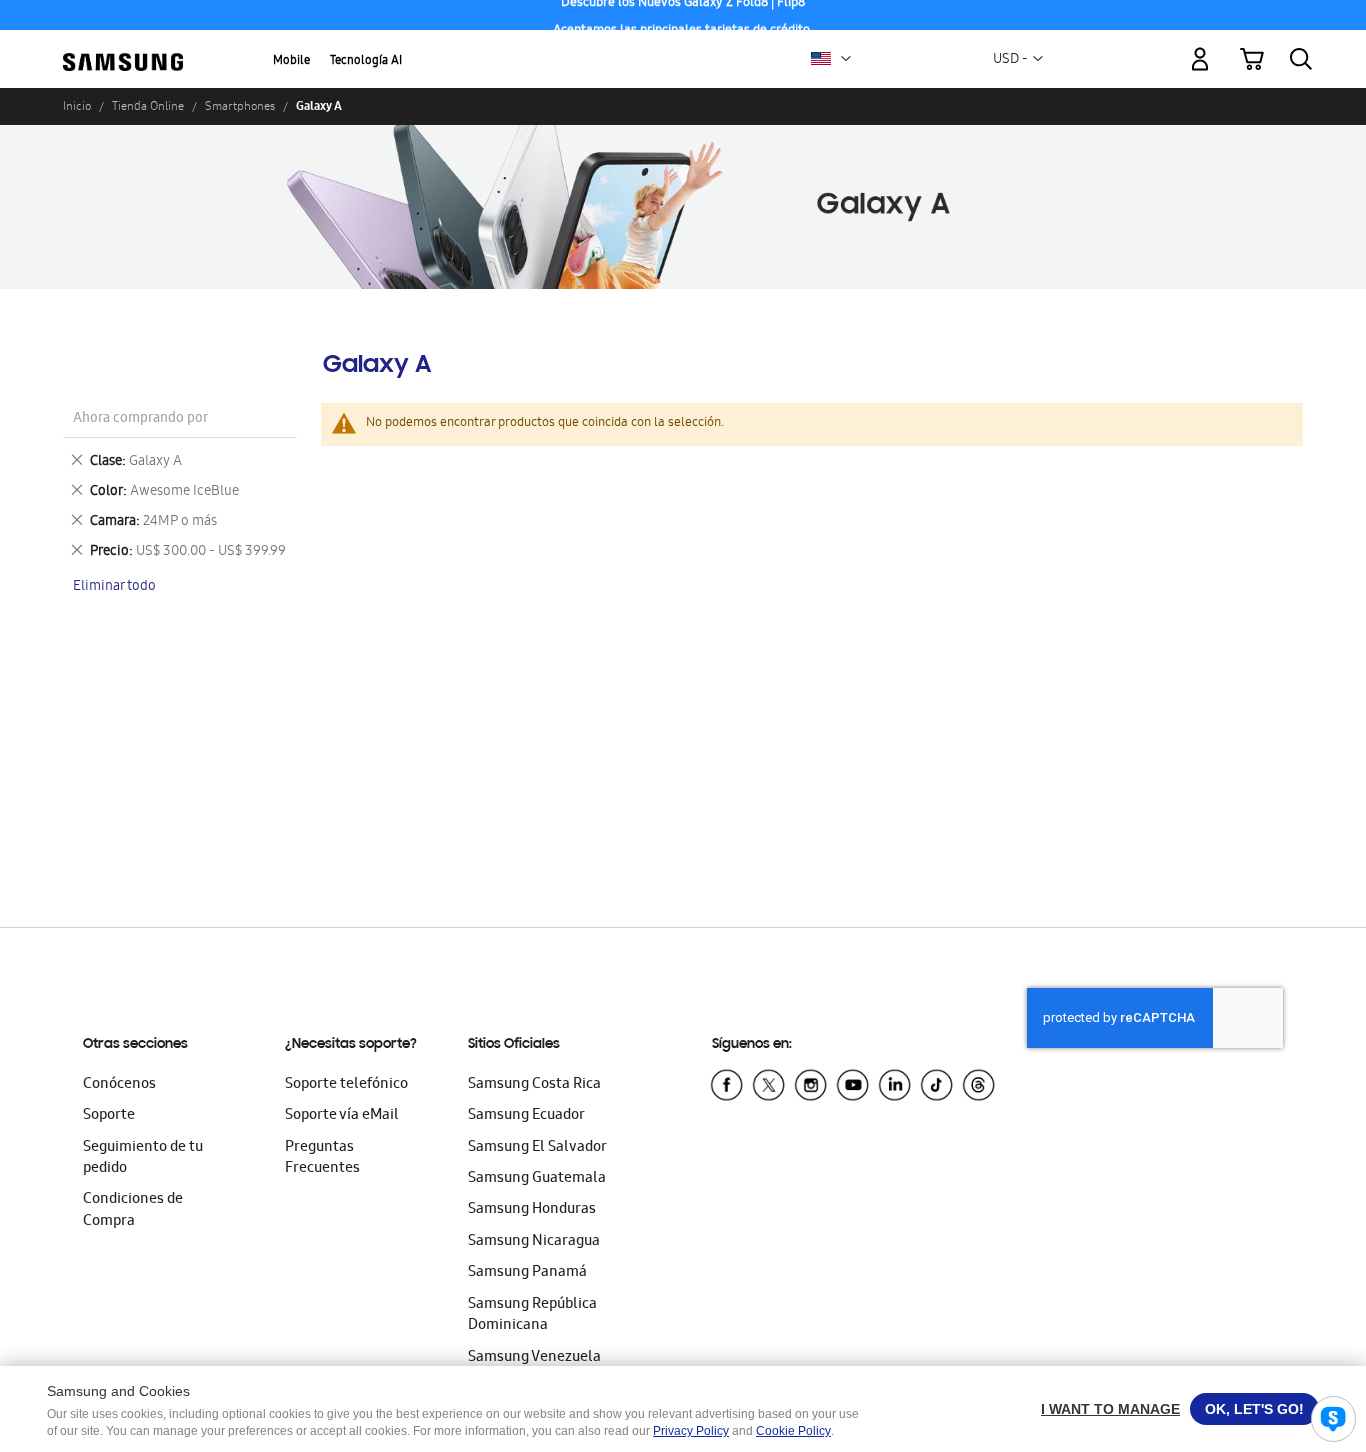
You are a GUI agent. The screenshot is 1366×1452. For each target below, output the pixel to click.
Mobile (291, 61)
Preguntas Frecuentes (322, 1158)
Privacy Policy (691, 1431)
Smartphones (240, 106)
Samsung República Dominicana (532, 1315)
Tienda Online (148, 106)
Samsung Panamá (527, 1273)
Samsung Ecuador (526, 1116)
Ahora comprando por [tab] (140, 419)
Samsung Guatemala (537, 1179)
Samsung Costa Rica (534, 1085)
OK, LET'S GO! (1254, 1409)
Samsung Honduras (532, 1210)
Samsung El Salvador (537, 1148)
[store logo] (123, 48)
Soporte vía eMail (342, 1116)
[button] (846, 59)
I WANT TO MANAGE (1110, 1409)
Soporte (109, 1116)
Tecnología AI (366, 61)
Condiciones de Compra (133, 1210)
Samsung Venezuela (534, 1358)
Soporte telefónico (346, 1085)
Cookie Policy (793, 1431)
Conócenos (119, 1085)
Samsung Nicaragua (534, 1242)
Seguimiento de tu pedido (143, 1158)
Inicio (77, 106)
